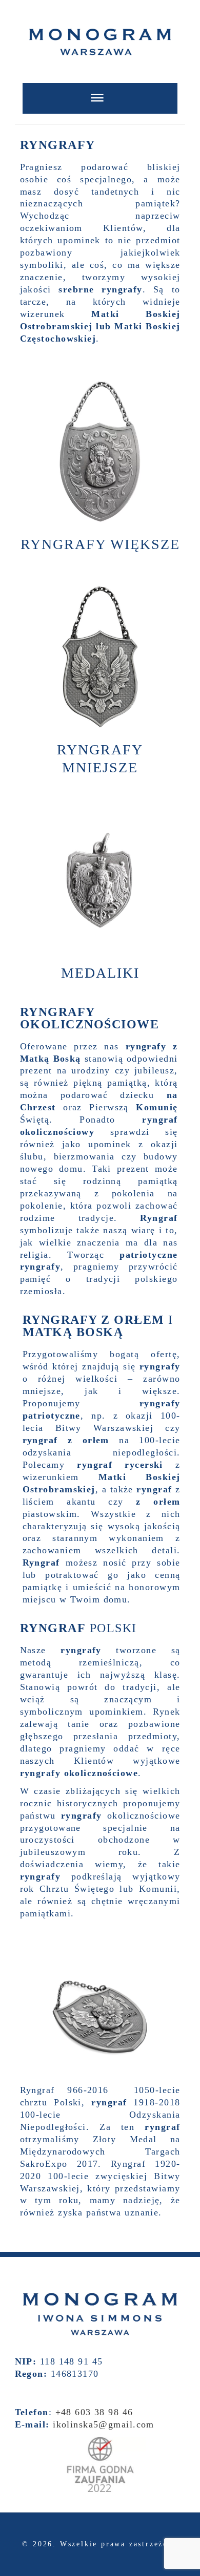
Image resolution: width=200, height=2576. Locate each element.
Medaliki (100, 973)
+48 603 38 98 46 (94, 2412)
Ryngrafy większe (100, 544)
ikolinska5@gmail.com (104, 2424)
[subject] (100, 98)
